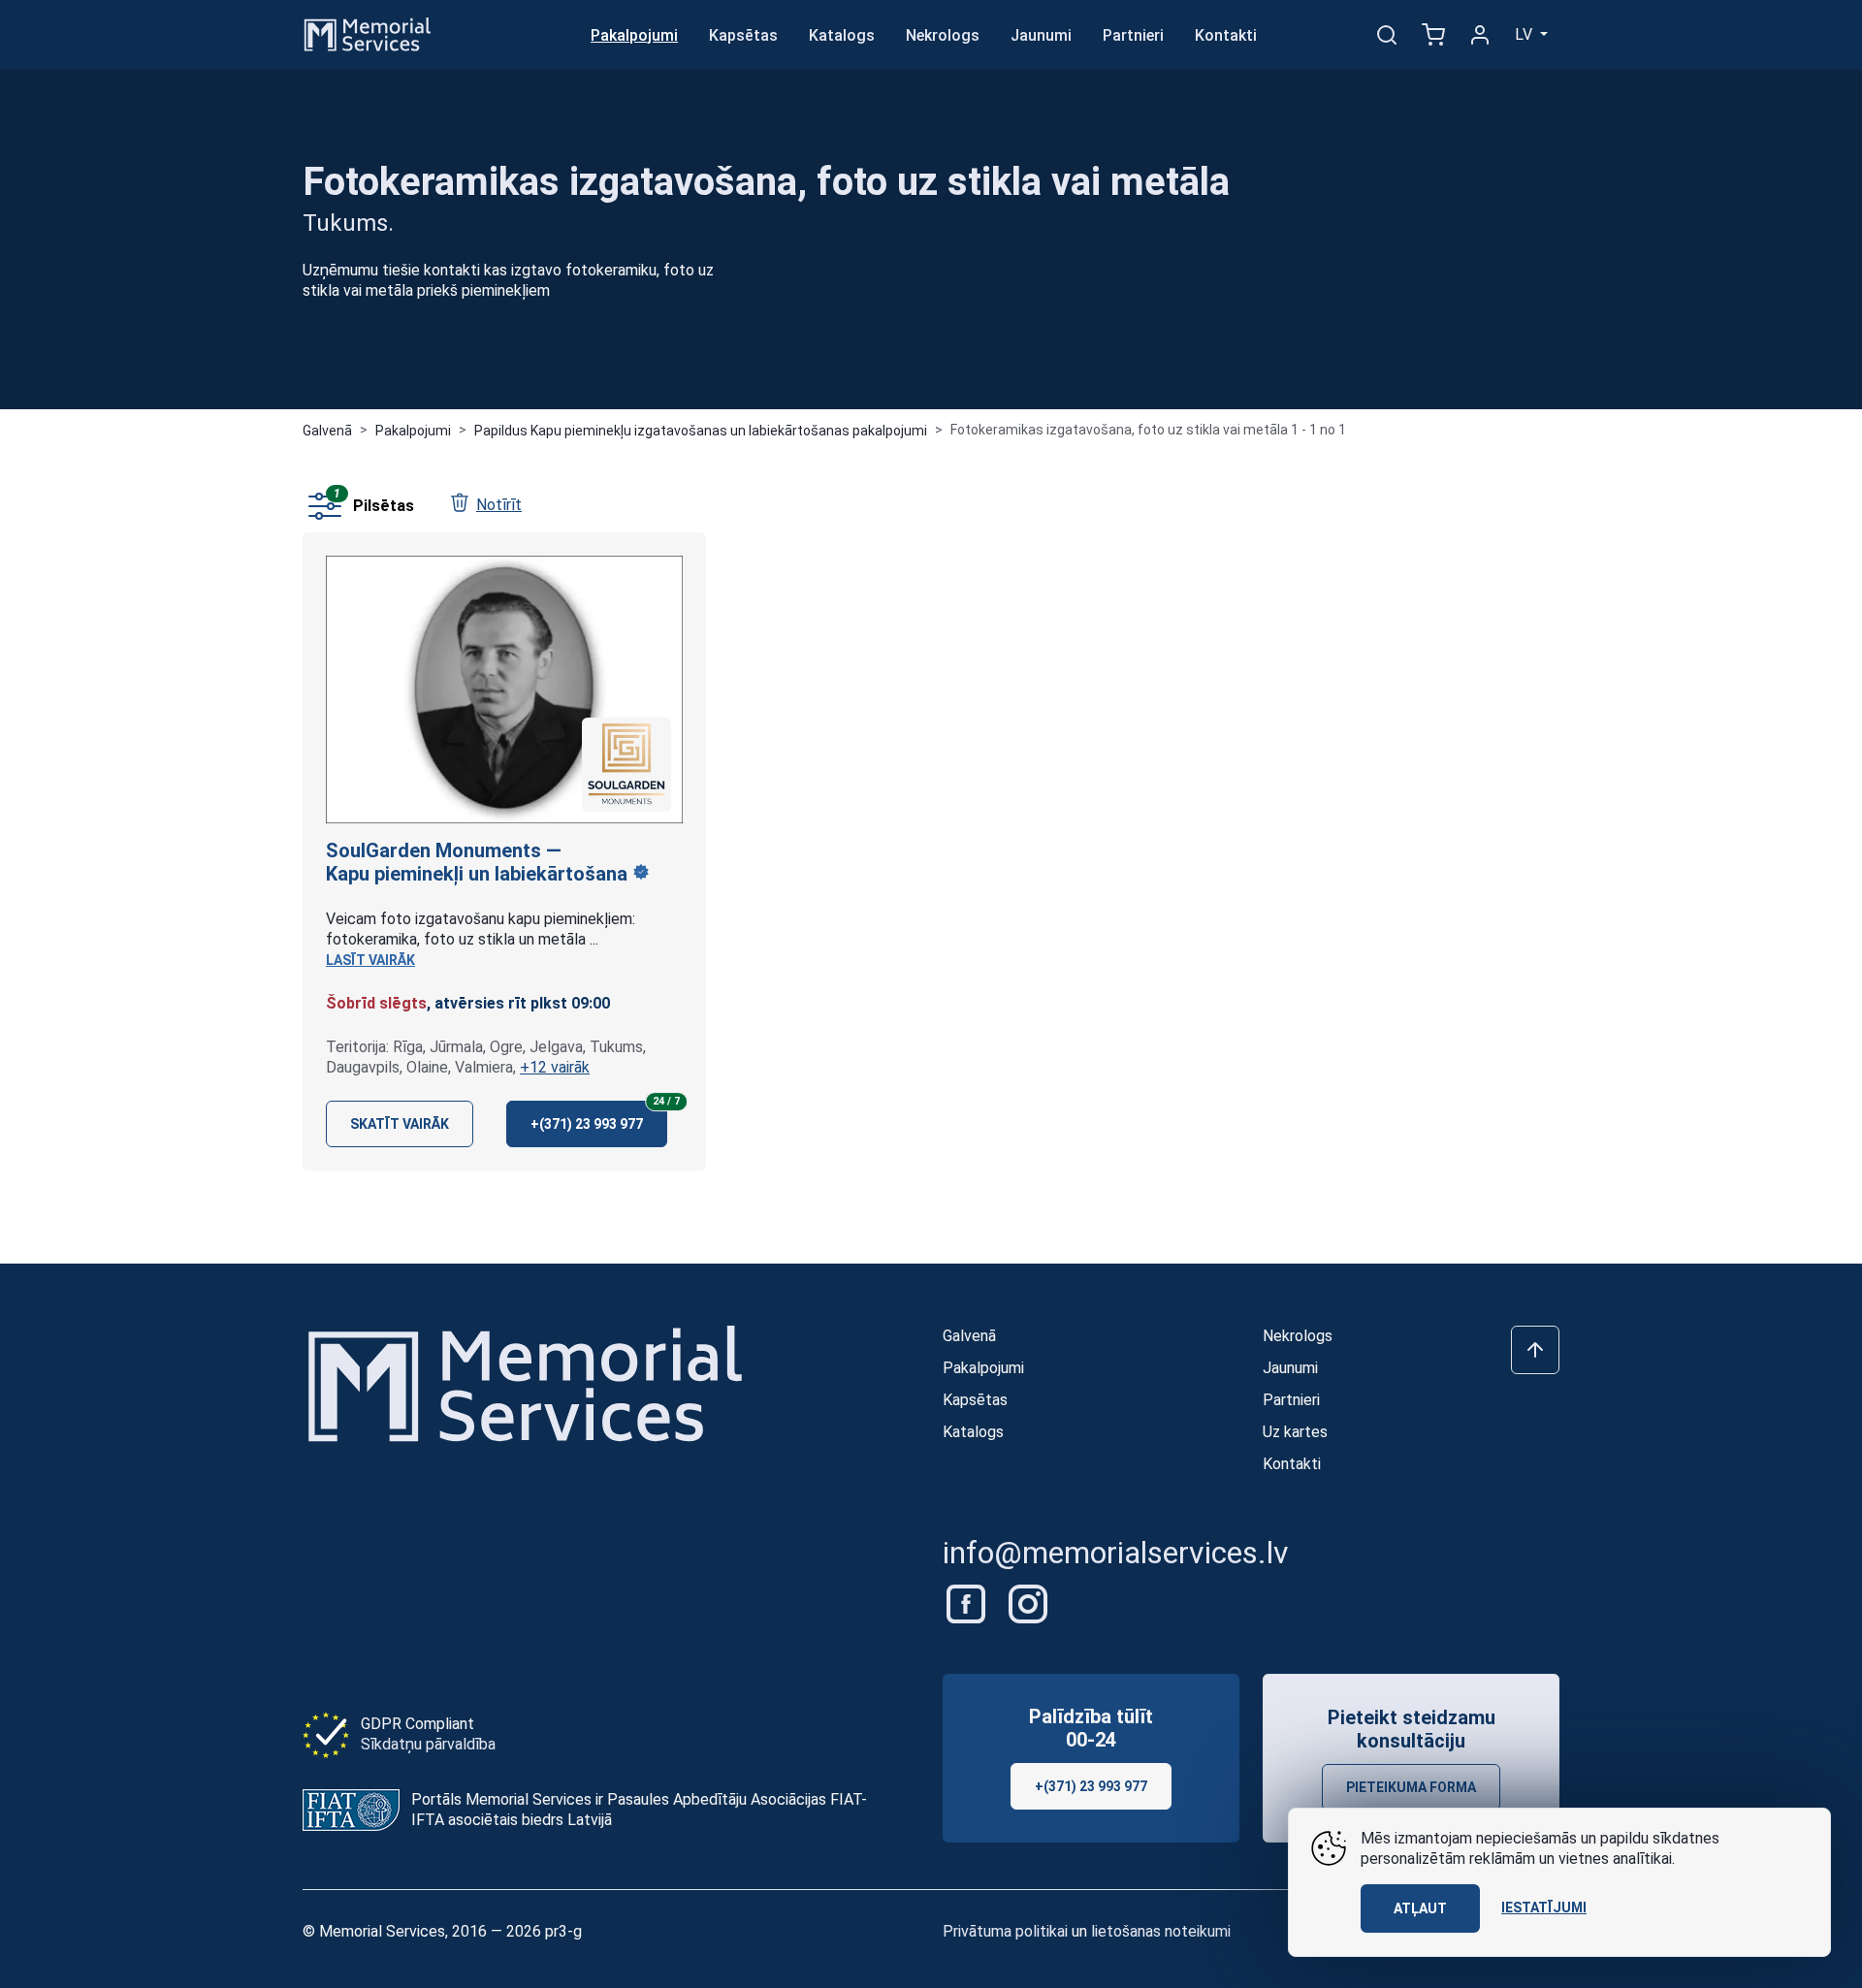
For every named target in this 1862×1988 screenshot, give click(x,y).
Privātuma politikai (1005, 1931)
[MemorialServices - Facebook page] (968, 1603)
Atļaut (1420, 1908)
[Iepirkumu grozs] (1433, 35)
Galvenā (327, 431)
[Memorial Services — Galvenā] (368, 33)
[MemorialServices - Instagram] (1028, 1603)
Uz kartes (1295, 1432)
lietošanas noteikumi (1161, 1931)
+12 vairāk (555, 1067)
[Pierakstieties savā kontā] (1480, 35)
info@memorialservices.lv (1116, 1553)
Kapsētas (743, 35)
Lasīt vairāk (370, 960)
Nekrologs (943, 35)
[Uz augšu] (1535, 1350)
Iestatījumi (1544, 1908)
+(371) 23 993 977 (1091, 1786)
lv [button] (1525, 34)
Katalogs (842, 35)
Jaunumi (1041, 35)
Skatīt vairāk (400, 1124)
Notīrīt (499, 505)
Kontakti (1226, 35)
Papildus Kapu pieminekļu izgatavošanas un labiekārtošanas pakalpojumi (701, 431)
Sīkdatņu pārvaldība (428, 1744)
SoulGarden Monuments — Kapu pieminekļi (479, 862)
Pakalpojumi (634, 35)
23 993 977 (599, 1116)
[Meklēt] (1387, 35)
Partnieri (1133, 35)
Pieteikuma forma (1411, 1787)
